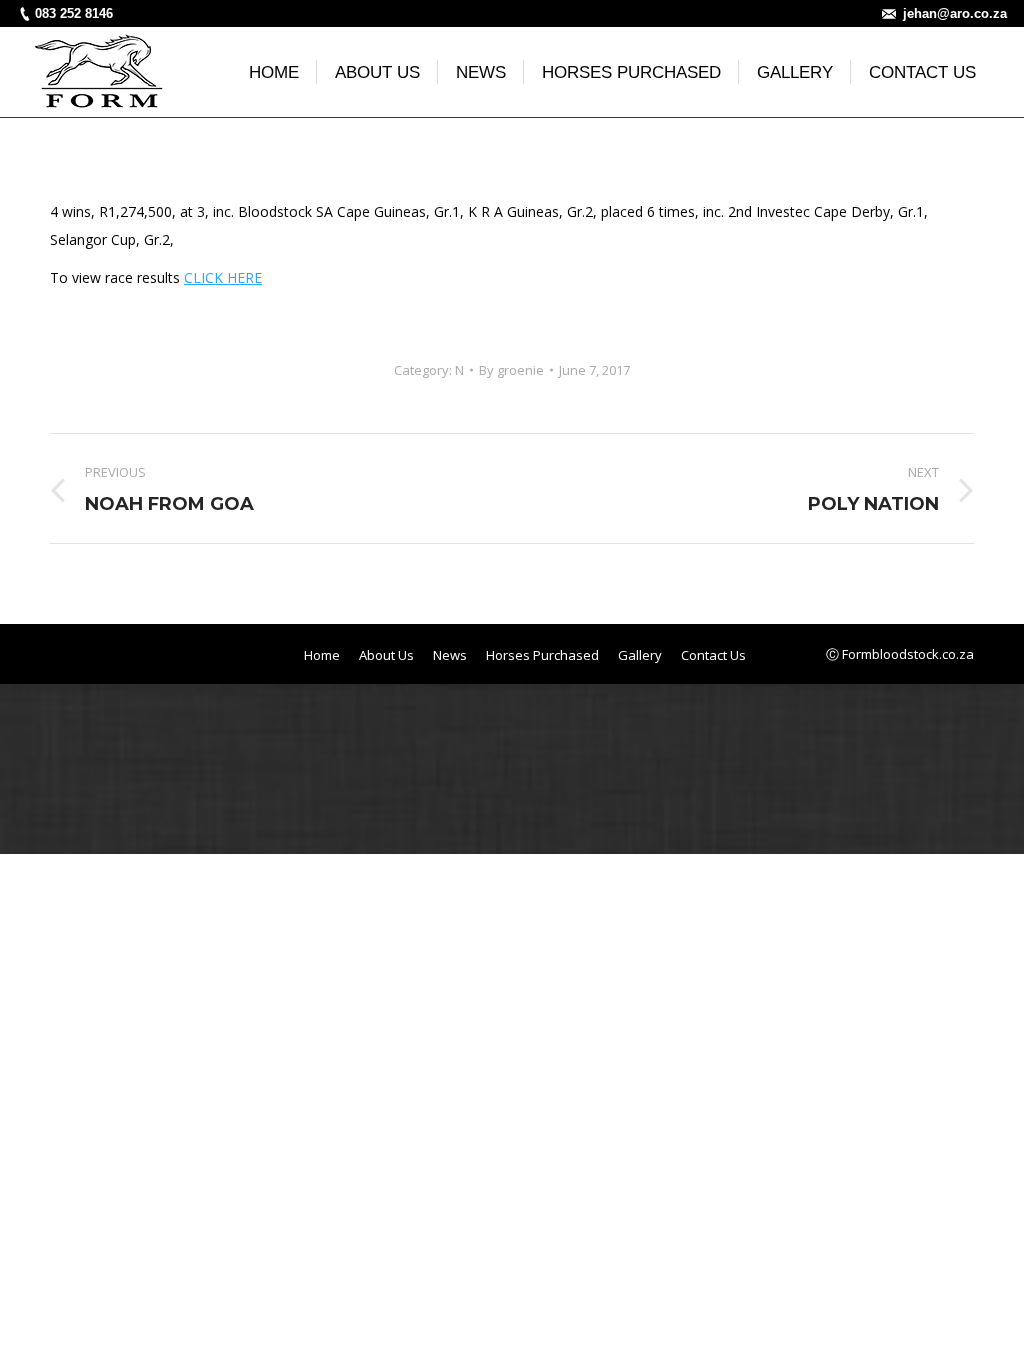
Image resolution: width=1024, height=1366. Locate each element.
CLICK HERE (223, 277)
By (511, 370)
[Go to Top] (992, 1334)
